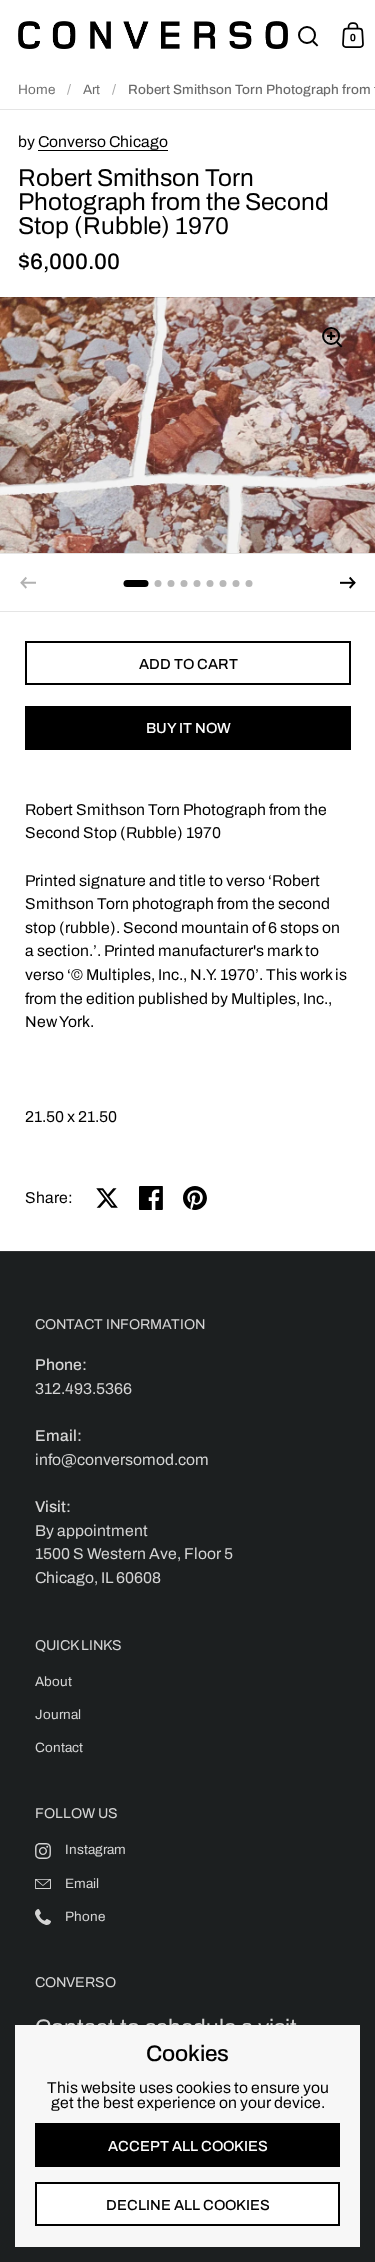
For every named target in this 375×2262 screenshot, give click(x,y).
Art (91, 89)
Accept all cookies (188, 2146)
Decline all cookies (188, 2205)
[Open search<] (308, 35)
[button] (348, 583)
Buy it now (188, 728)
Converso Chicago (103, 141)
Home (36, 89)
